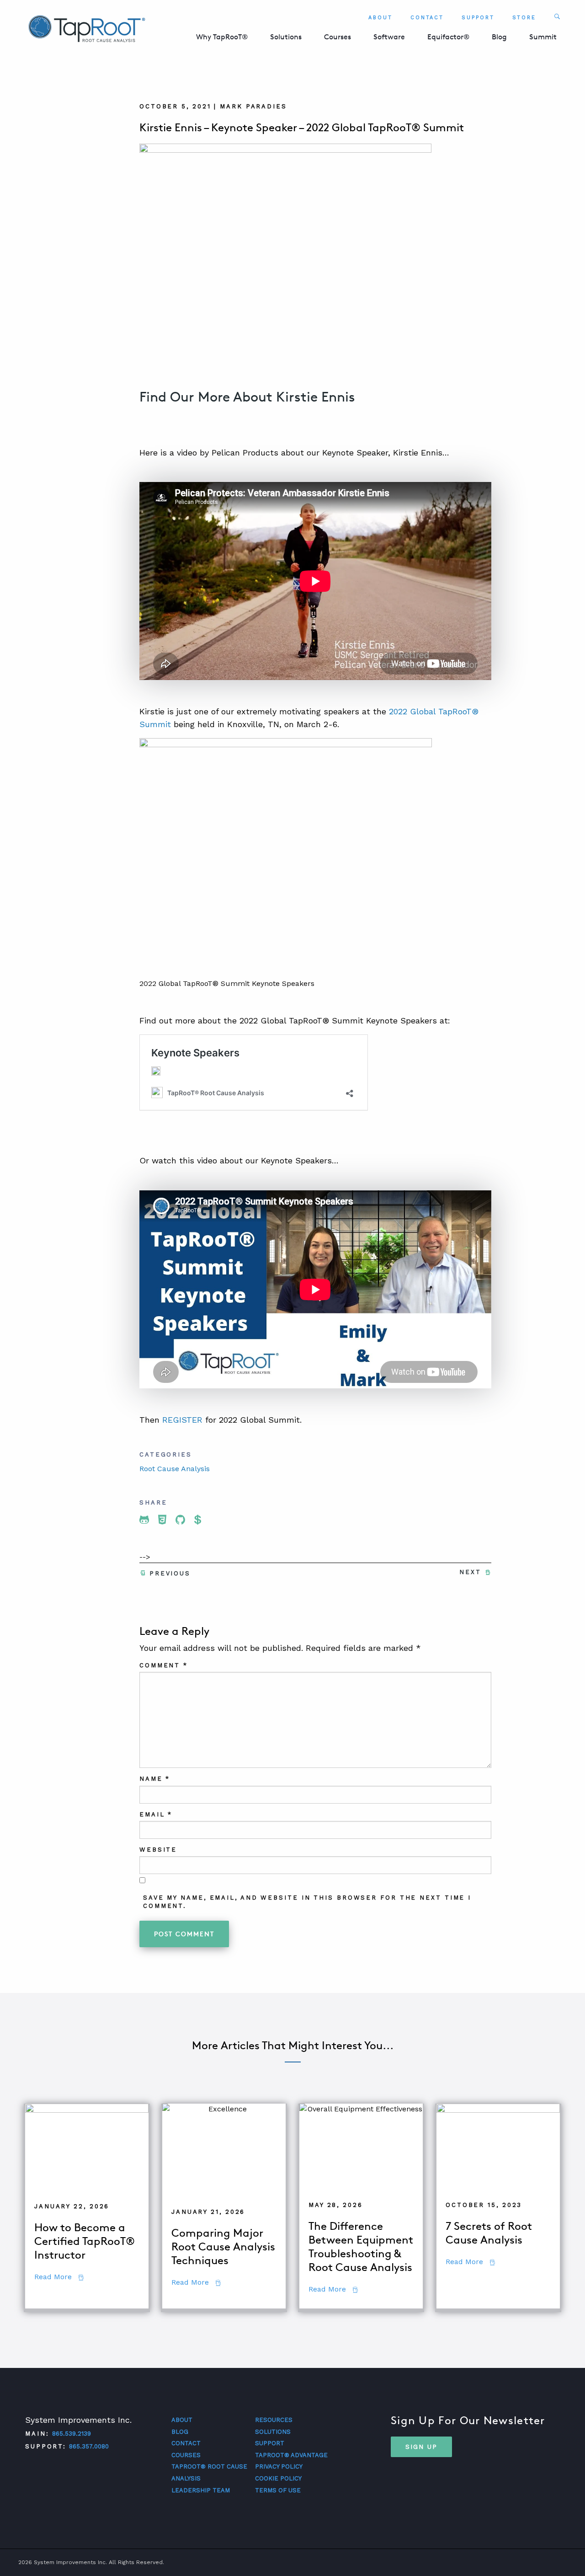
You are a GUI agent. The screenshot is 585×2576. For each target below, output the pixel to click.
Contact (427, 18)
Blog (499, 37)
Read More (59, 2277)
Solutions (286, 37)
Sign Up (421, 2447)
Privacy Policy (279, 2467)
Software (389, 37)
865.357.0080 (89, 2447)
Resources (274, 2420)
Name (155, 1779)
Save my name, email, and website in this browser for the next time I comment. (307, 1902)
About (380, 18)
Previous (170, 1573)
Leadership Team (201, 2490)
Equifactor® (448, 37)
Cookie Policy (278, 2478)
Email (156, 1814)
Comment (164, 1665)
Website (158, 1850)
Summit (543, 37)
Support (478, 18)
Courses (338, 37)
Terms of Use (278, 2490)
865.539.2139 (72, 2434)
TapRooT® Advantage (291, 2455)
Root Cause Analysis (175, 1469)
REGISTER (182, 1420)
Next (470, 1572)
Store (524, 18)
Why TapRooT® (222, 37)
